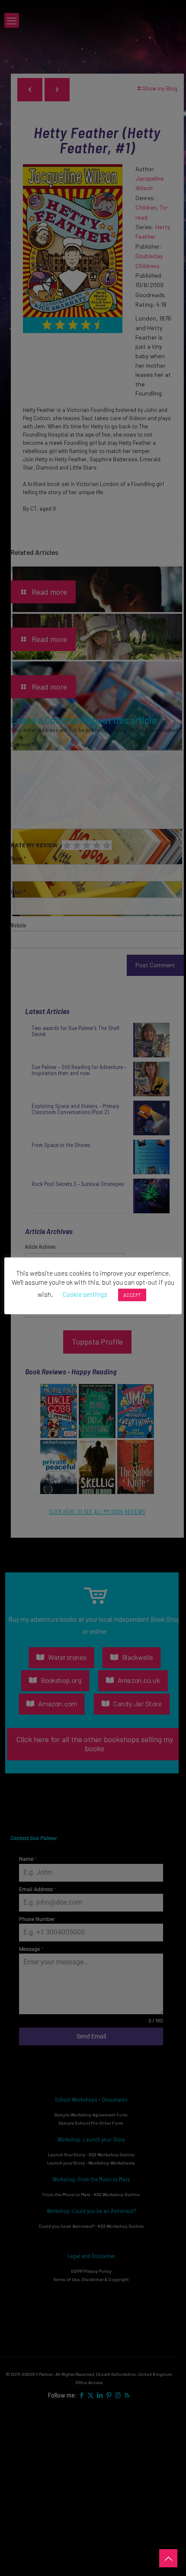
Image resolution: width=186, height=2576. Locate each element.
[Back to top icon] (168, 2558)
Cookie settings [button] (85, 1294)
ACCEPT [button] (132, 1295)
